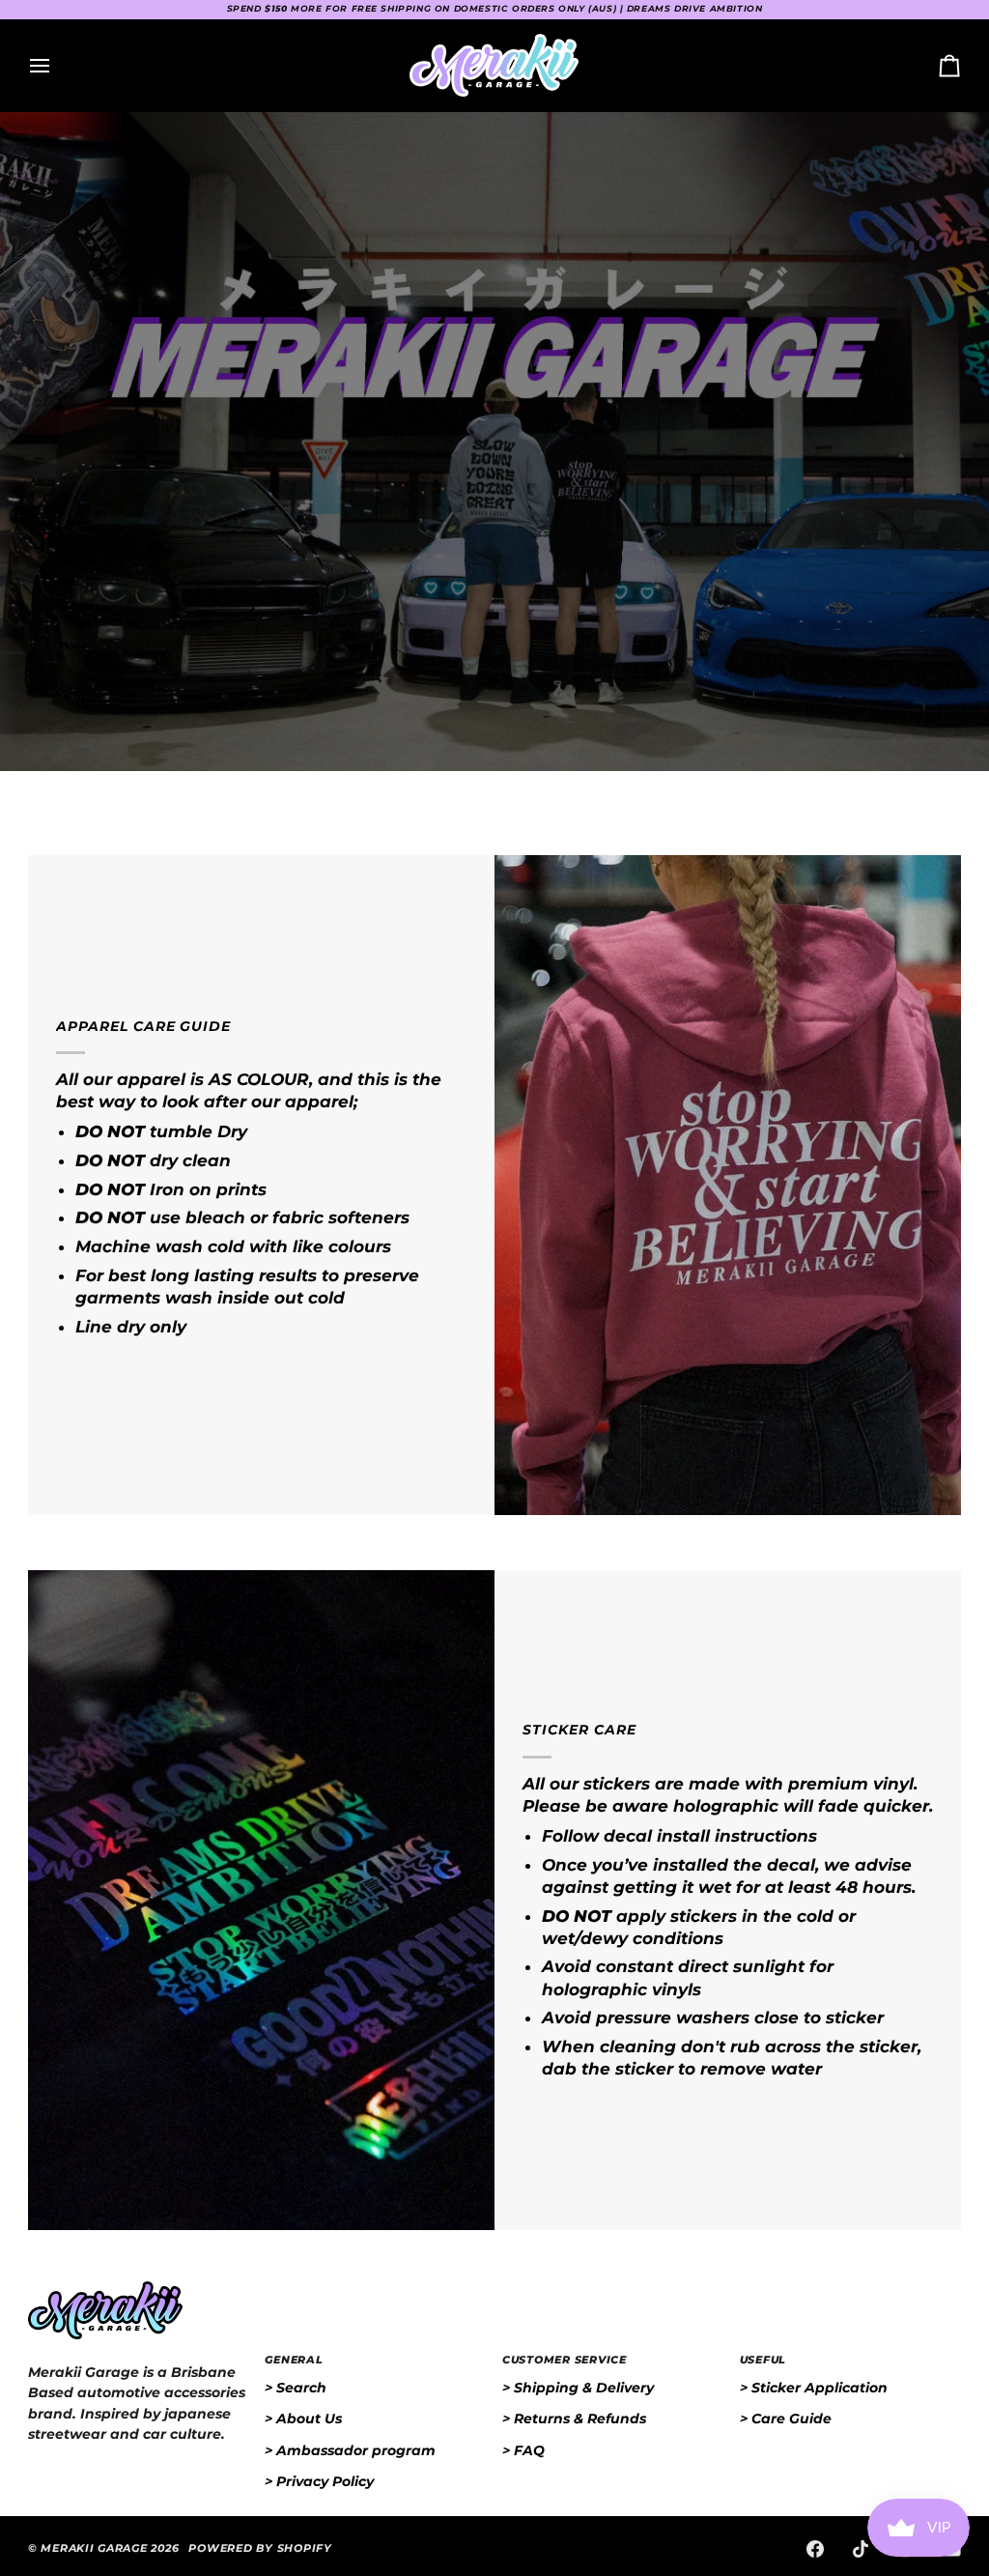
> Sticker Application (814, 2388)
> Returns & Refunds (574, 2419)
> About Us (303, 2419)
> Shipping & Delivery (578, 2388)
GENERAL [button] (294, 2360)
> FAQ (523, 2450)
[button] (139, 2358)
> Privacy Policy (319, 2481)
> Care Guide (786, 2419)
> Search (296, 2388)
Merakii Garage (94, 2548)
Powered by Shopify (260, 2548)
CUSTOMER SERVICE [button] (565, 2360)
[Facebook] (815, 2549)
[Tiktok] (861, 2549)
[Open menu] (57, 65)
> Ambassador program (350, 2450)
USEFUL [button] (763, 2360)
